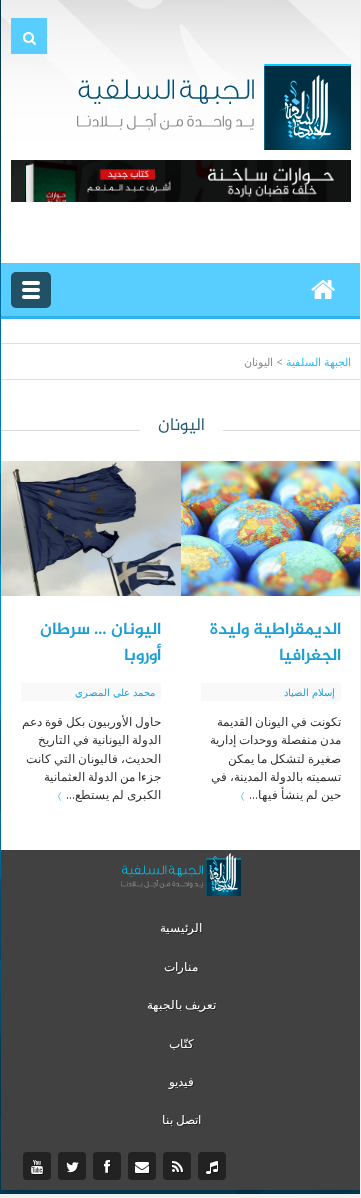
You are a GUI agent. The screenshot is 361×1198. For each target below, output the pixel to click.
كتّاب (181, 1043)
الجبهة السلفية (318, 361)
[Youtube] (39, 1167)
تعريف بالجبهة (181, 1004)
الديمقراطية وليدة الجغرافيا (275, 643)
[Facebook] (109, 1167)
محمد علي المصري (115, 692)
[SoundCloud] (214, 1167)
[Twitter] (74, 1167)
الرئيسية (181, 927)
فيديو (181, 1081)
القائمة (31, 290)
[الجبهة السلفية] (213, 105)
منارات (181, 966)
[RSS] (179, 1167)
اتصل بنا (181, 1119)
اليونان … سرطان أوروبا (100, 643)
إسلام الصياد (309, 692)
